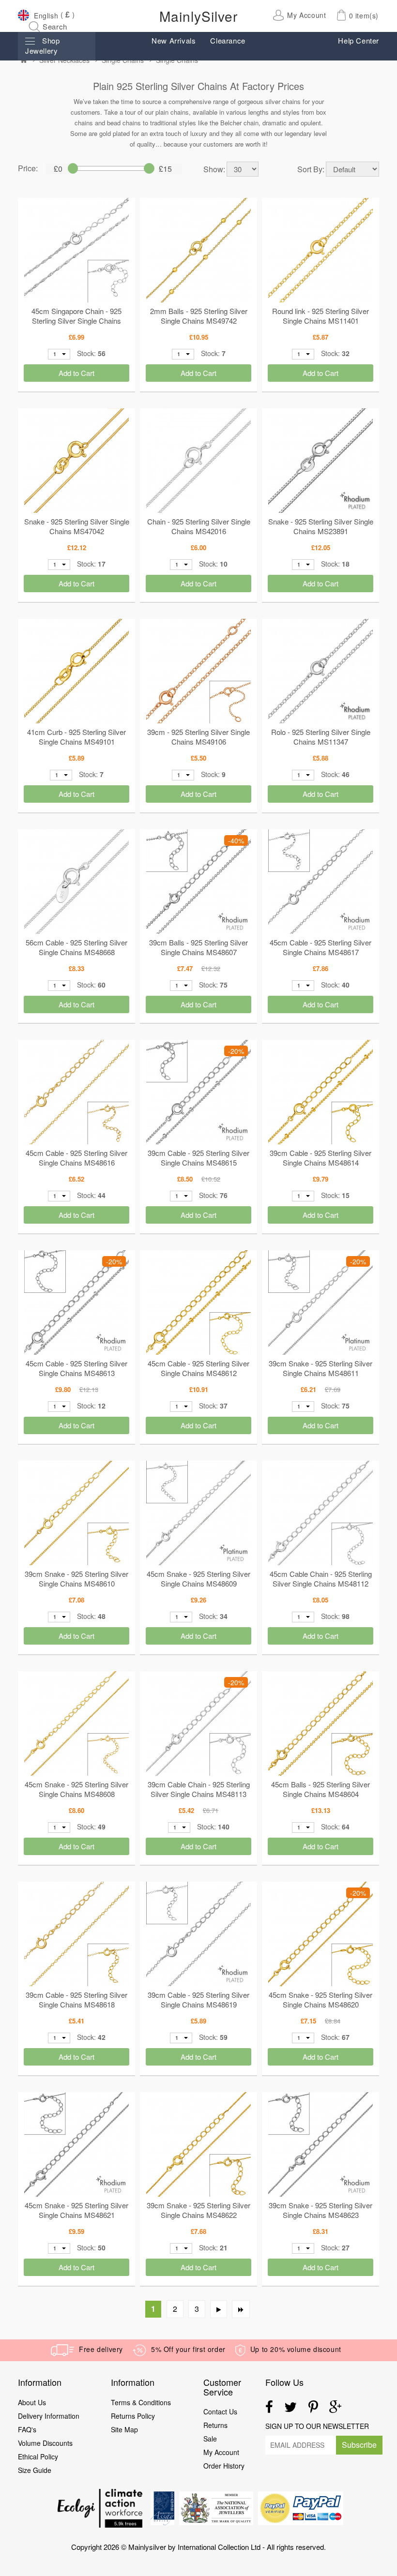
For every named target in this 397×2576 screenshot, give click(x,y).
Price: (28, 168)
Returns (215, 2425)
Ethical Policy (39, 2456)
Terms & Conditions (141, 2402)
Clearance (228, 40)
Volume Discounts (45, 2443)
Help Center (359, 40)
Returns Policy (133, 2416)
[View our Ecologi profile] (100, 2508)
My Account (221, 2452)
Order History (224, 2466)
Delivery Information (49, 2416)
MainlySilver (198, 16)
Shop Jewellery (42, 45)
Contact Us (220, 2411)
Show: (214, 169)
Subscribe (359, 2445)
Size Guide (35, 2470)
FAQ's (27, 2429)
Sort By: (311, 169)
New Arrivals (174, 40)
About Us (32, 2402)
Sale (210, 2439)
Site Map (124, 2429)
